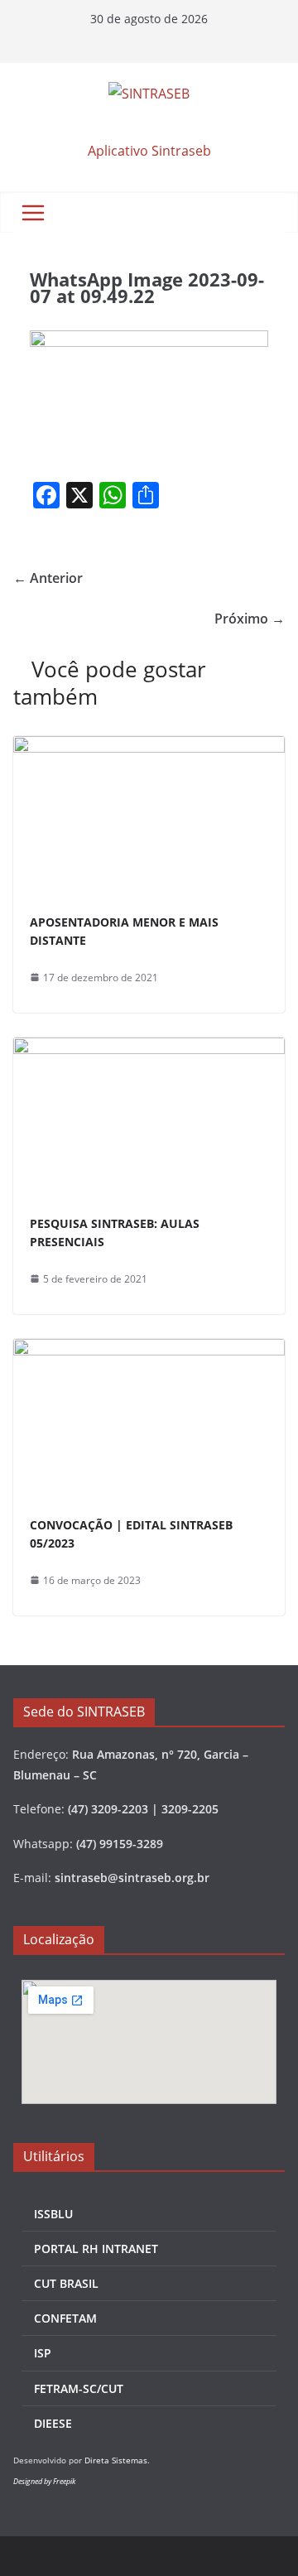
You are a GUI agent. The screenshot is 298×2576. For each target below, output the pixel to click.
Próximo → (250, 619)
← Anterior (48, 578)
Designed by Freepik (44, 2481)
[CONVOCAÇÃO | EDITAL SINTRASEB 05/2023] (149, 1351)
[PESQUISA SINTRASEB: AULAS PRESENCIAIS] (149, 1049)
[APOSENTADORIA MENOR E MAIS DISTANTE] (149, 748)
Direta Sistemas (116, 2460)
